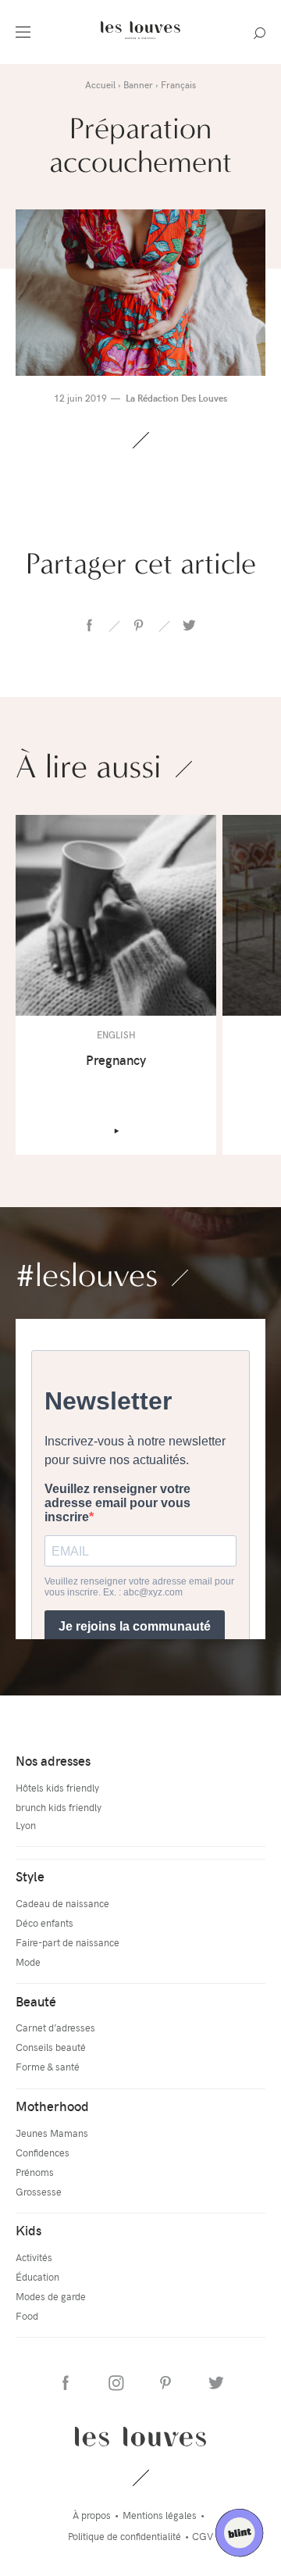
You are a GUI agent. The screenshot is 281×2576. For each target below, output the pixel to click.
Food (27, 2315)
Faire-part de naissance (68, 1942)
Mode (28, 1961)
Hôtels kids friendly (57, 1787)
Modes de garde (51, 2296)
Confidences (43, 2152)
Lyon (26, 1825)
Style (30, 1876)
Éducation (37, 2276)
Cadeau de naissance (62, 1903)
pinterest (138, 625)
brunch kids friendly (59, 1807)
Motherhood (52, 2106)
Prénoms (35, 2172)
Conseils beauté (51, 2047)
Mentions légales (160, 2515)
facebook (89, 625)
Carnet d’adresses (55, 2027)
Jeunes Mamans (52, 2133)
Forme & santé (48, 2066)
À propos (92, 2515)
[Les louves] (140, 41)
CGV (203, 2536)
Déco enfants (44, 1922)
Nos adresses (53, 1760)
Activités (34, 2257)
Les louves (140, 2436)
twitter (188, 625)
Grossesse (39, 2191)
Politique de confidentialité (124, 2536)
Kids (28, 2230)
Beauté (36, 2001)
